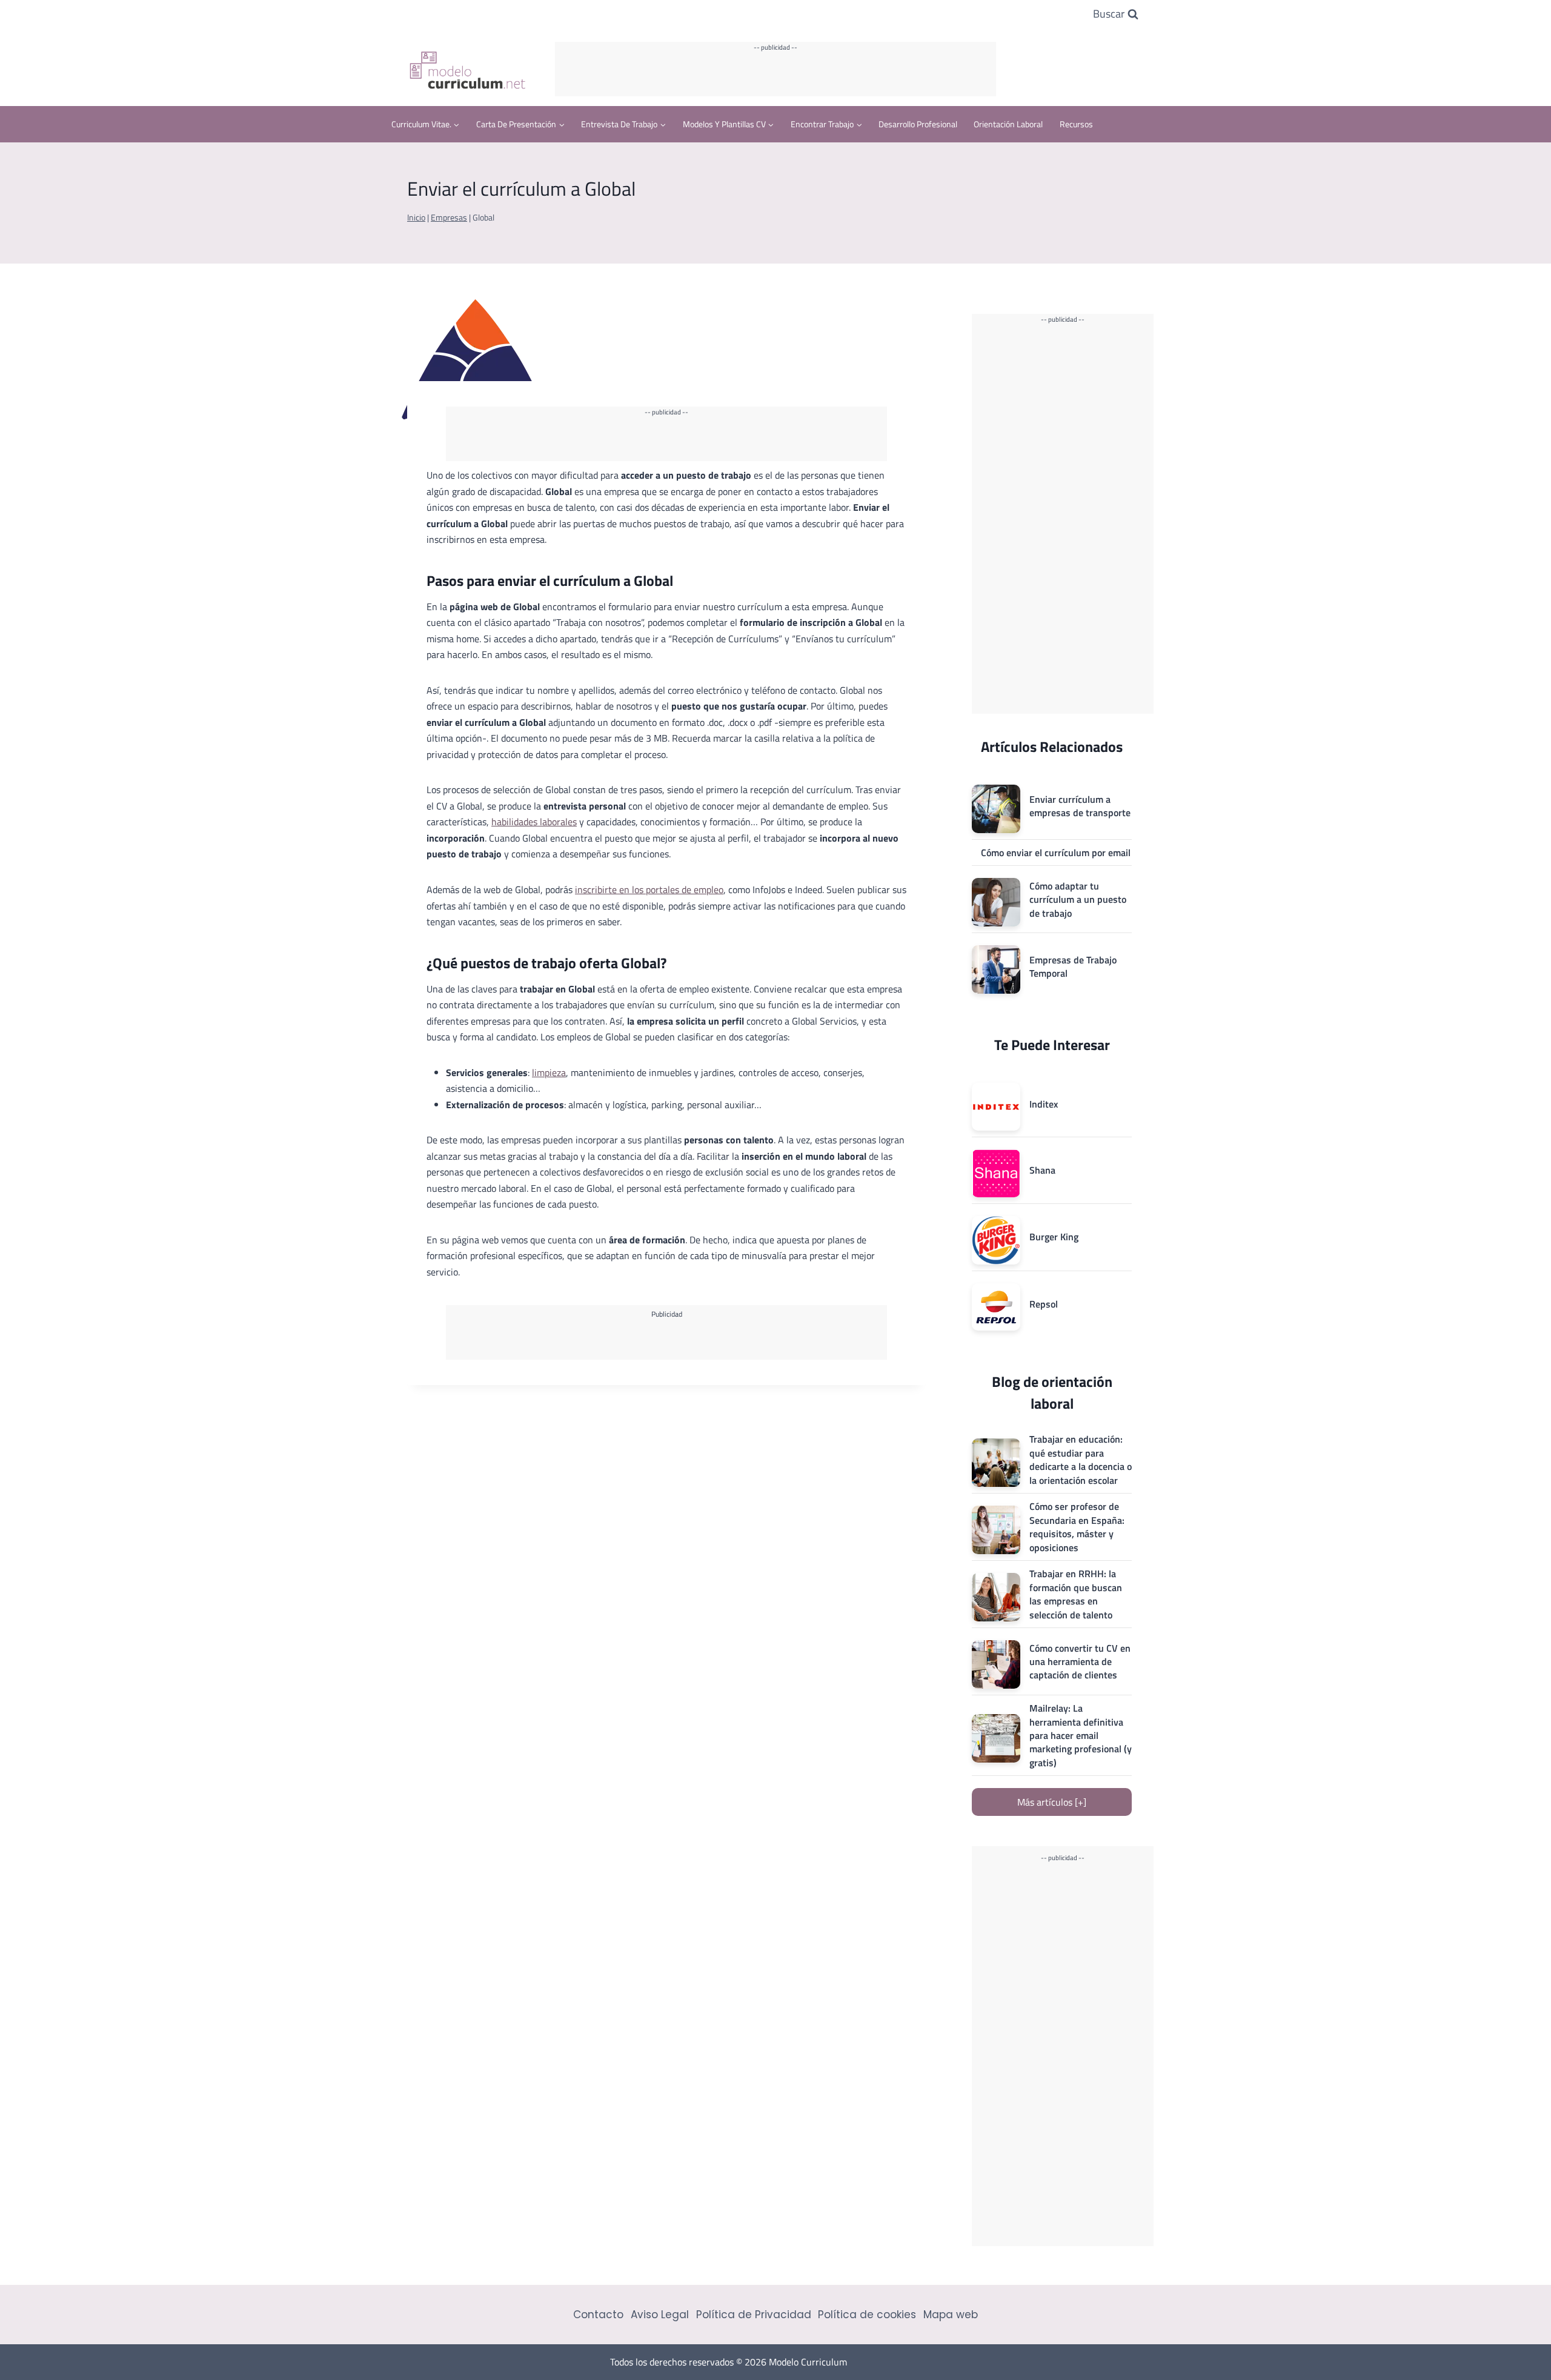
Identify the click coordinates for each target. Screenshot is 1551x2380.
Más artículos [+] (1052, 1802)
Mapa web (951, 2315)
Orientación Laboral (1008, 124)
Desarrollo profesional (918, 124)
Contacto (598, 2315)
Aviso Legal (660, 2315)
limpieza (549, 1072)
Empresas (449, 218)
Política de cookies (867, 2315)
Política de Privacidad (754, 2315)
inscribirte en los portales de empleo (649, 889)
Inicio (416, 218)
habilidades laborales (534, 822)
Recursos (1076, 124)
